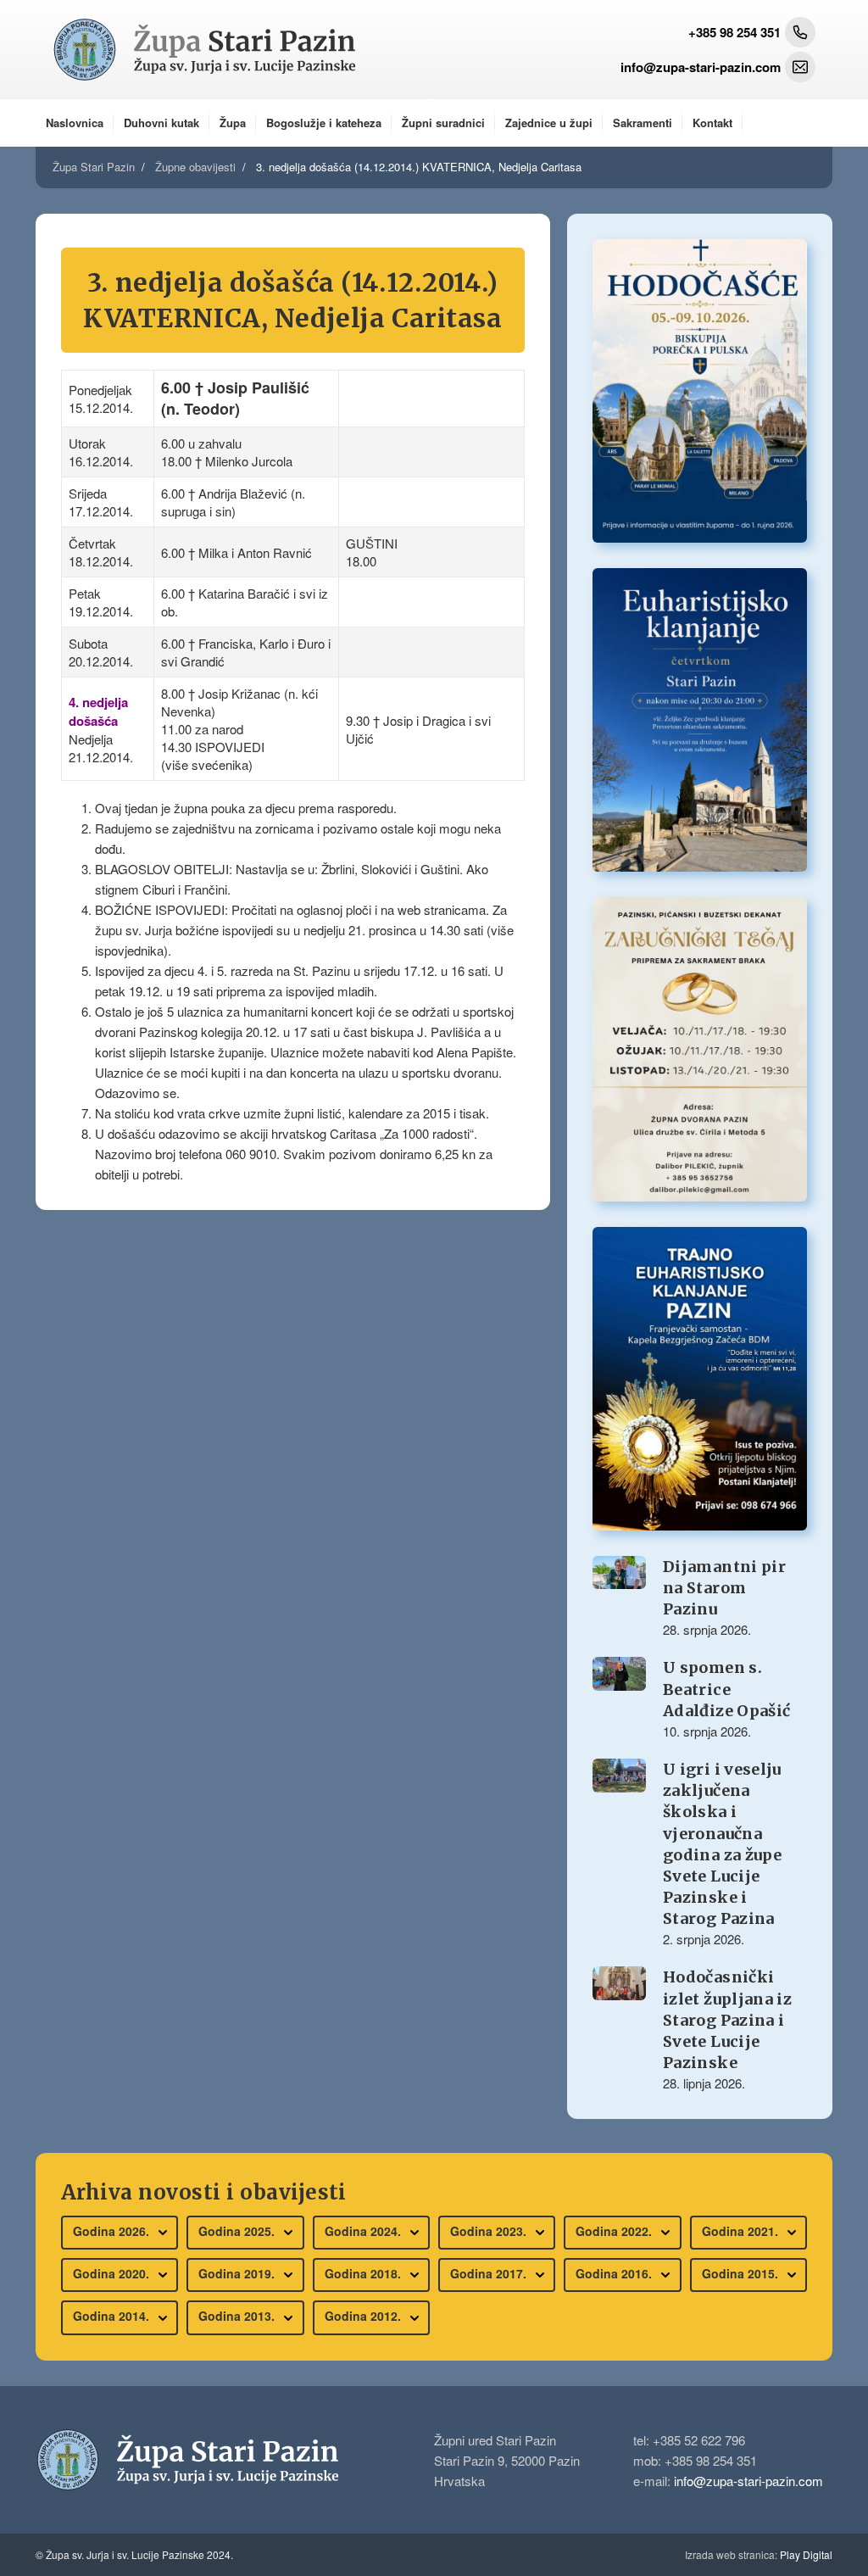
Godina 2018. (364, 2273)
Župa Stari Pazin (94, 167)
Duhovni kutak (161, 123)
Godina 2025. (238, 2231)
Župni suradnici (443, 123)
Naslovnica (75, 123)
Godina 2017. (490, 2273)
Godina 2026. (113, 2231)
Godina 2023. (490, 2231)
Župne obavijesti (195, 167)
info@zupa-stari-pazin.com (748, 2481)
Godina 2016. (615, 2273)
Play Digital (759, 2554)
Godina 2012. (364, 2316)
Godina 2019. (238, 2273)
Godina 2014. (113, 2316)
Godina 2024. (364, 2231)
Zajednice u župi (549, 123)
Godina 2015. (742, 2273)
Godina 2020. (113, 2273)
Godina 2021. (742, 2231)
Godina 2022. (615, 2231)
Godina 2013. (238, 2316)
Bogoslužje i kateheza (324, 123)
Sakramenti (643, 123)
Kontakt (712, 123)
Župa (233, 123)
